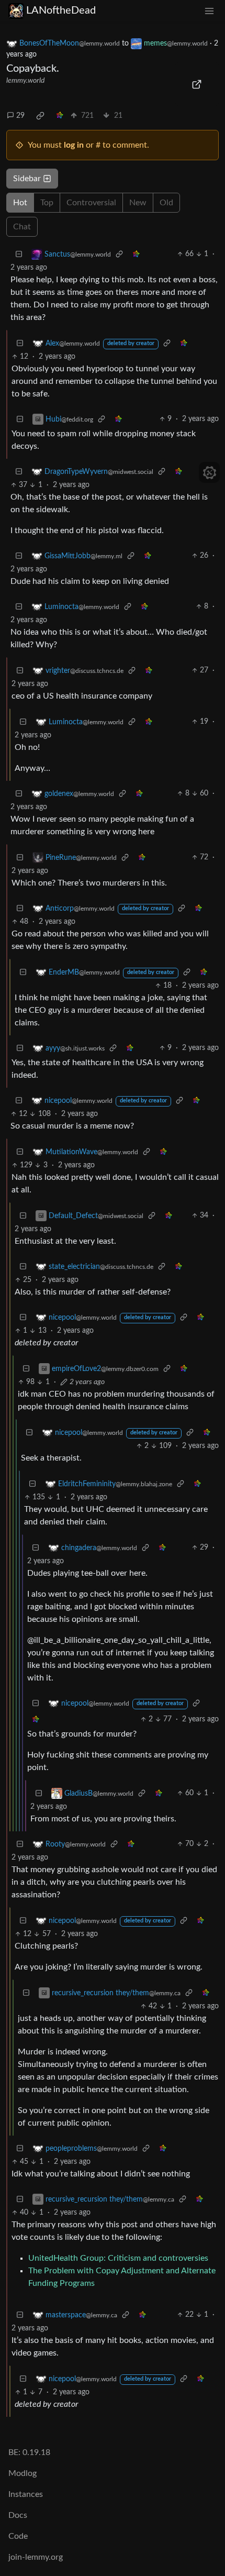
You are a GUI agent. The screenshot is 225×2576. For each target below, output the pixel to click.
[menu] (209, 11)
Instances (26, 2494)
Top (47, 203)
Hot (20, 203)
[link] (40, 116)
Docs (18, 2515)
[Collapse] (19, 254)
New (138, 203)
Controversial (91, 203)
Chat (22, 227)
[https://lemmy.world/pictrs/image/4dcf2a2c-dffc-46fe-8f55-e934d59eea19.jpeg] (197, 84)
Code (18, 2536)
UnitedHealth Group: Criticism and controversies (118, 2258)
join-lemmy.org (36, 2557)
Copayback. (33, 69)
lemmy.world (25, 81)
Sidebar (27, 179)
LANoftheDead (61, 10)
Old (166, 203)
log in (74, 145)
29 (20, 116)
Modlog (22, 2473)
